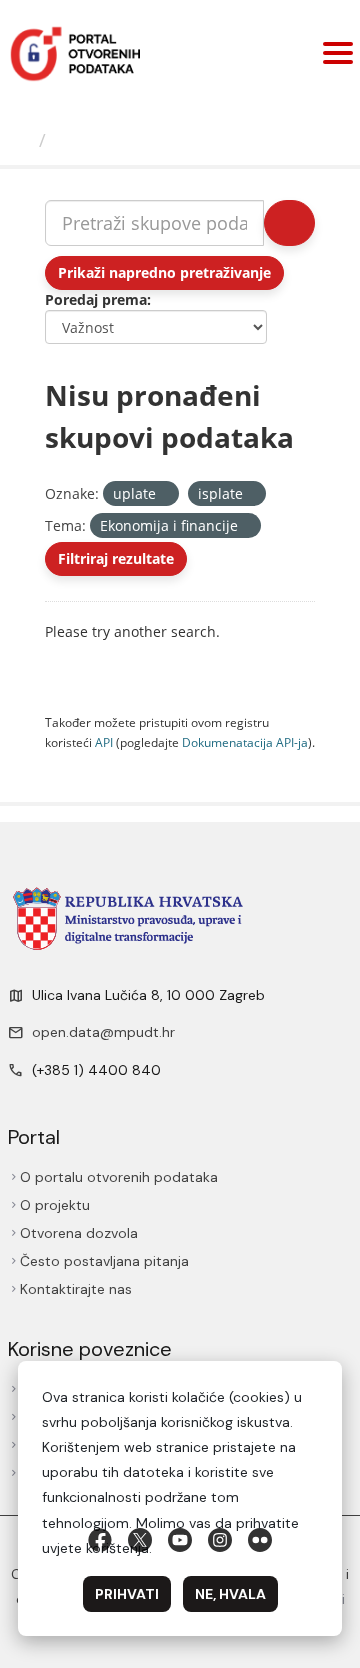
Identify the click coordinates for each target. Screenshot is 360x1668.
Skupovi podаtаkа (136, 140)
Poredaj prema (96, 299)
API (104, 742)
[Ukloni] (164, 494)
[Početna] (22, 140)
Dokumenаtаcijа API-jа (245, 742)
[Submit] (289, 223)
